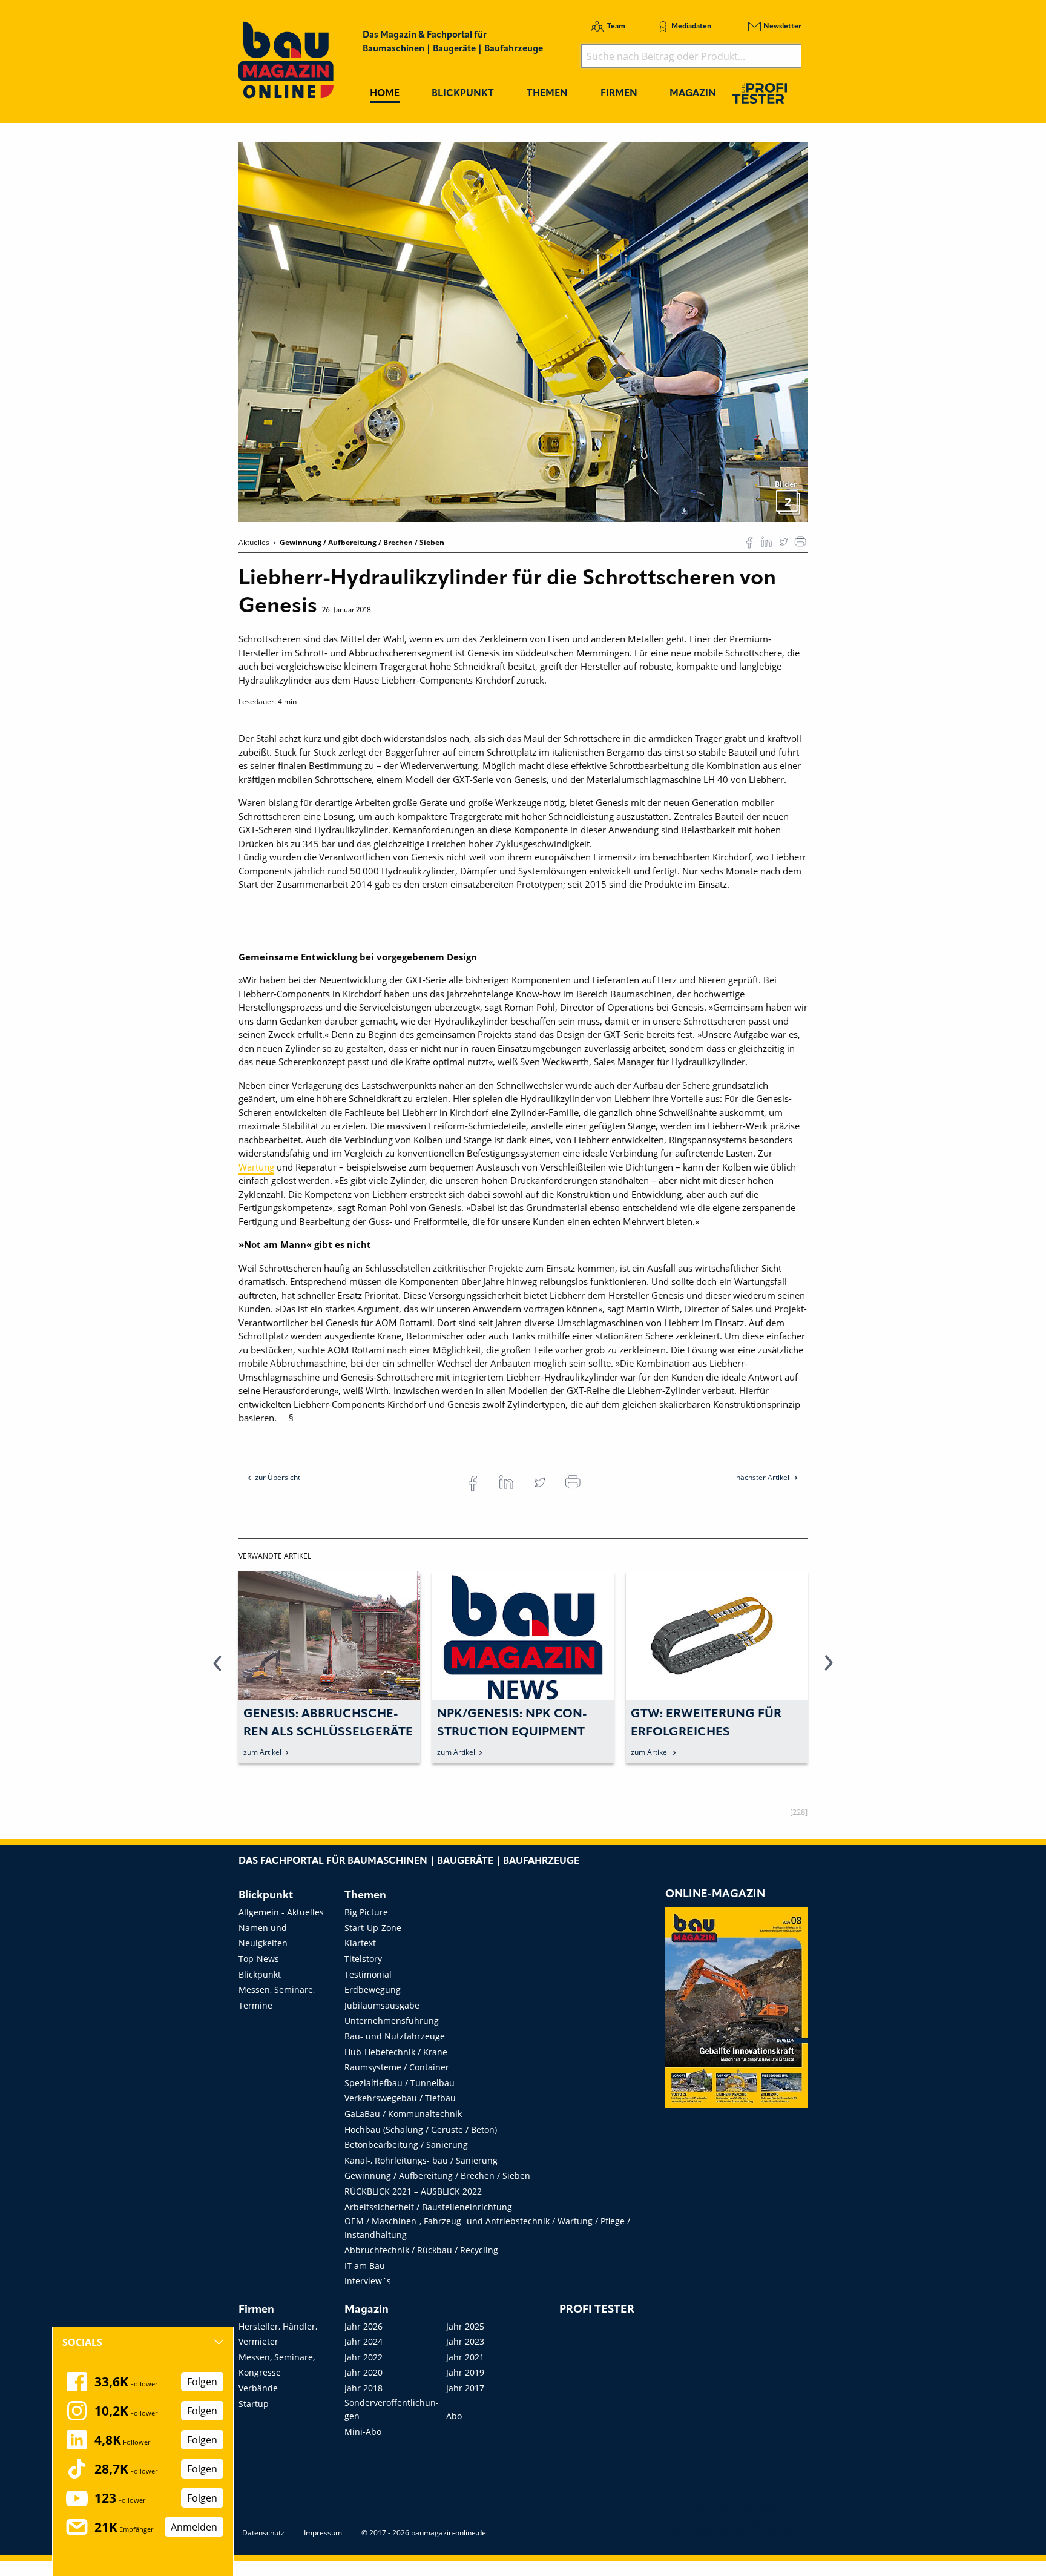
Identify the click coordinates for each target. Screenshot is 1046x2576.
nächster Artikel (764, 1477)
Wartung (256, 1167)
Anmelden (194, 2527)
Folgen (202, 2382)
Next (829, 1670)
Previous (217, 1670)
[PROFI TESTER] (760, 93)
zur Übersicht (278, 1477)
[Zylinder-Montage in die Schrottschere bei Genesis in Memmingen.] (523, 331)
